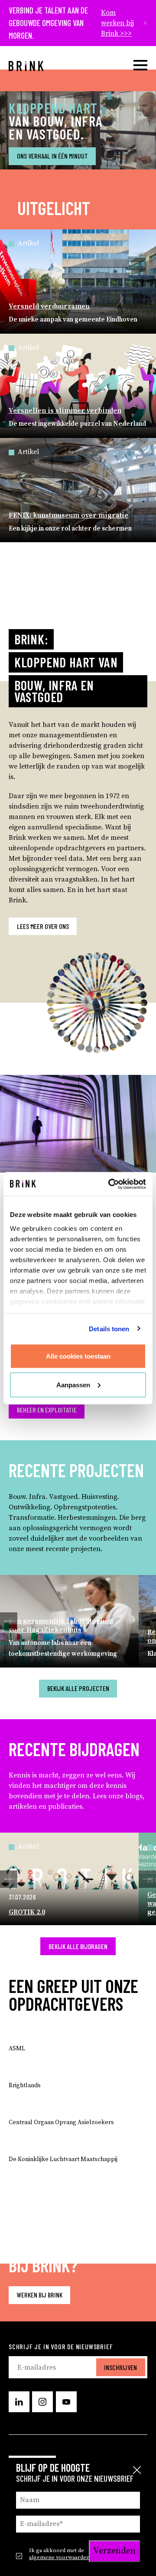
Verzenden (114, 2551)
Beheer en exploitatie (47, 1410)
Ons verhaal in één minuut (52, 156)
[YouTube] (66, 2402)
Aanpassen (73, 1384)
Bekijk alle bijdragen (78, 1946)
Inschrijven (120, 2367)
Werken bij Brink (40, 2295)
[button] (9, 1621)
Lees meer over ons (43, 926)
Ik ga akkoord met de (59, 2554)
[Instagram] (42, 2402)
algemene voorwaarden (59, 2557)
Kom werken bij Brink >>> (117, 23)
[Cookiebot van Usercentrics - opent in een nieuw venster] (110, 1184)
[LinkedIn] (19, 2402)
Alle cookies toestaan (78, 1356)
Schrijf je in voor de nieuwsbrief (61, 2346)
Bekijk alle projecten (78, 1688)
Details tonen (109, 1328)
